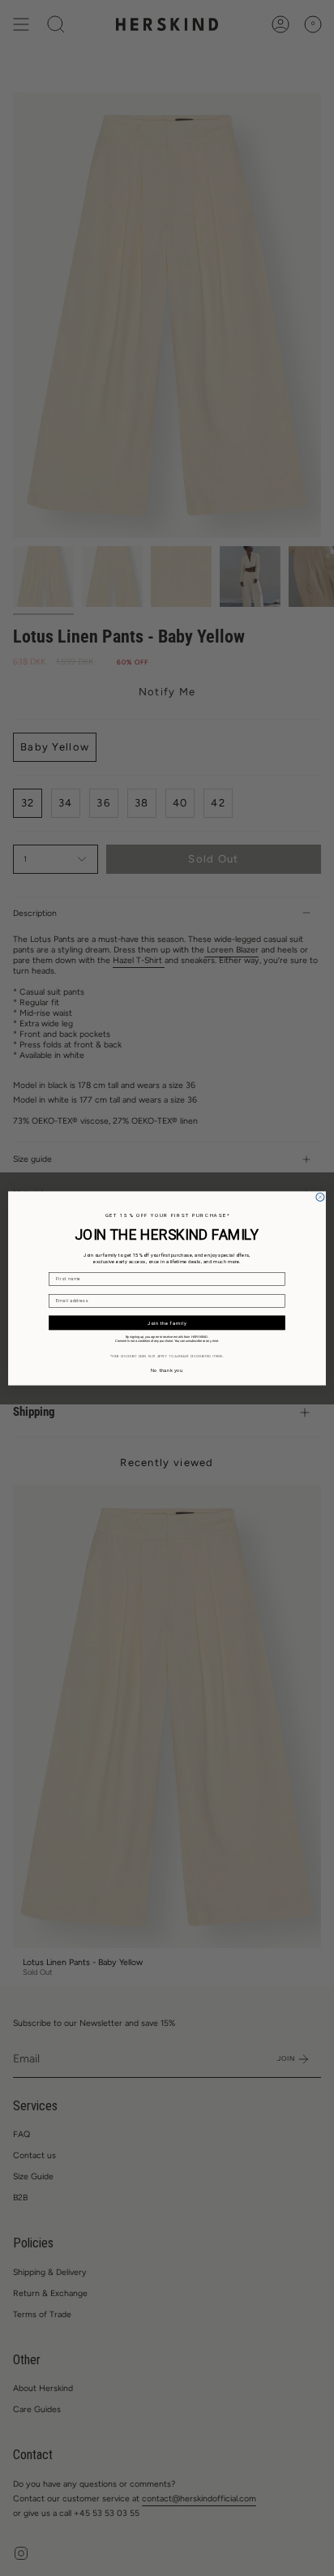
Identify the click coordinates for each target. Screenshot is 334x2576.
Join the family (167, 1322)
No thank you (167, 1370)
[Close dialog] (320, 1197)
